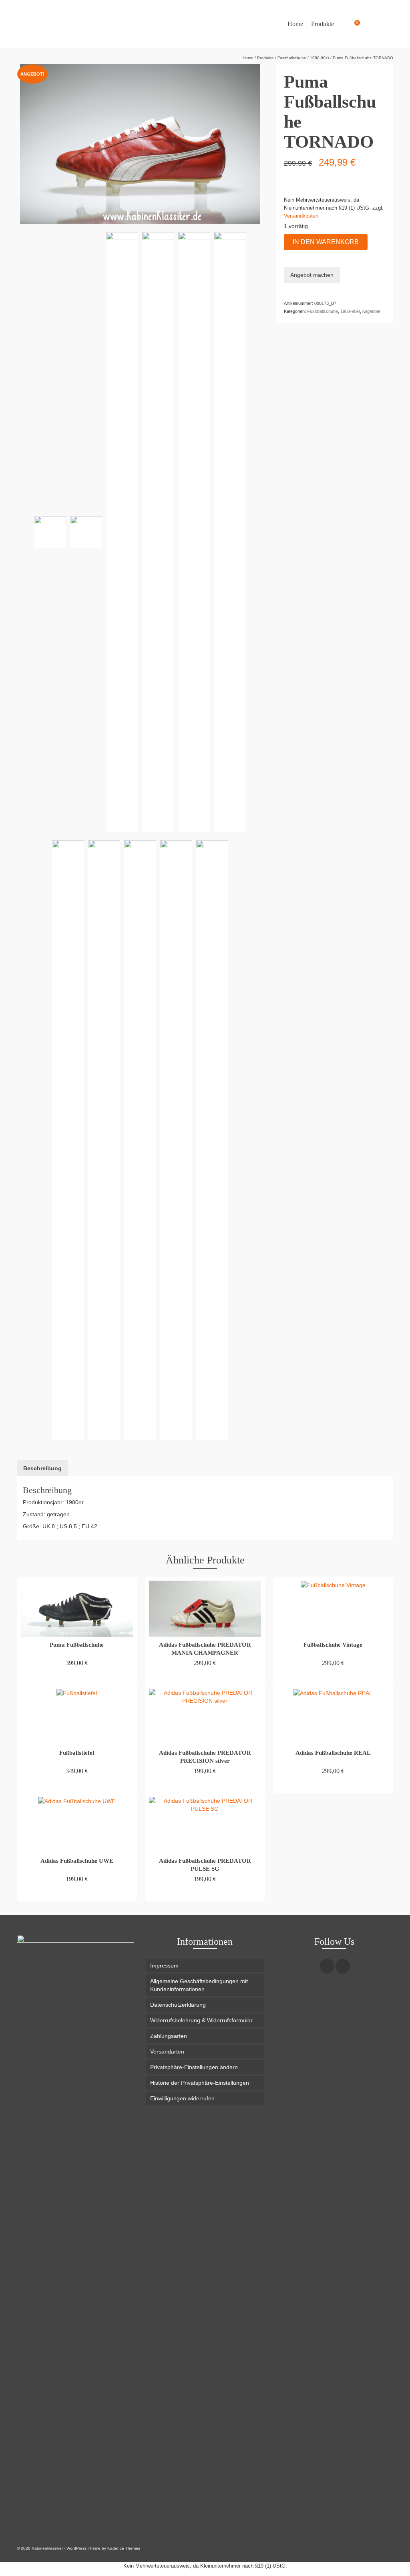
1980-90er (350, 311)
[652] (176, 1140)
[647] (194, 532)
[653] (212, 1140)
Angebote (371, 311)
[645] (104, 1140)
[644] (86, 532)
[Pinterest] (343, 1966)
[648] (50, 532)
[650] (122, 532)
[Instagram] (327, 1966)
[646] (158, 532)
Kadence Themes (124, 2548)
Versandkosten (301, 216)
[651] (140, 1140)
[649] (68, 1140)
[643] (230, 532)
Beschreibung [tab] (42, 1468)
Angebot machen (312, 275)
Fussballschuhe (323, 311)
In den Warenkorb (326, 242)
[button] (205, 2067)
